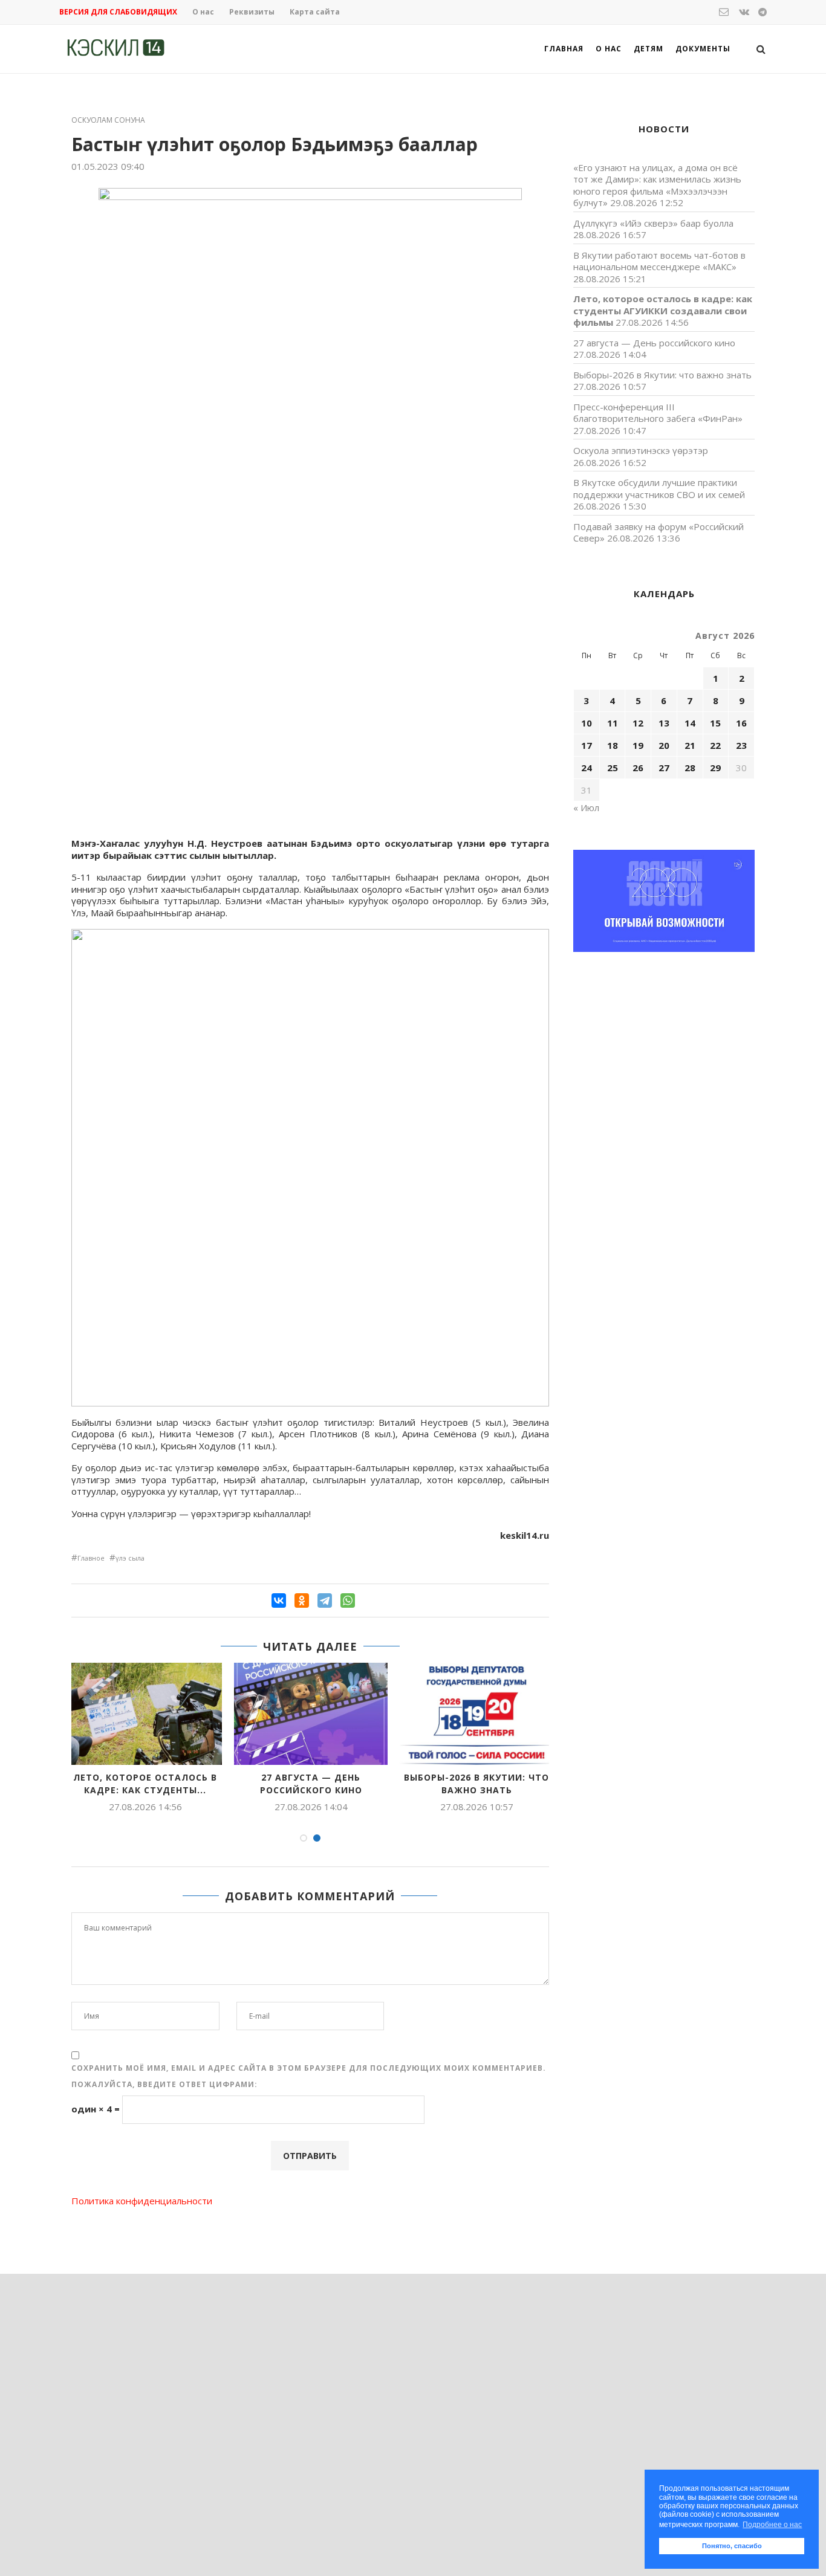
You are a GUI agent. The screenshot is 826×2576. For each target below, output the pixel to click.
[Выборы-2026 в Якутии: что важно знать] (476, 1714)
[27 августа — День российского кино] (311, 1714)
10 (587, 723)
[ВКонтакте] (279, 1600)
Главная (564, 49)
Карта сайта (315, 12)
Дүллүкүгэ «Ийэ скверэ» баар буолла (653, 223)
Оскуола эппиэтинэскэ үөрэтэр (641, 450)
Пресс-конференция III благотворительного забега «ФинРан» (658, 413)
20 (664, 745)
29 (715, 768)
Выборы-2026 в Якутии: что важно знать (476, 1784)
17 (587, 745)
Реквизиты (252, 12)
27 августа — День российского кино (311, 1784)
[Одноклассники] (302, 1600)
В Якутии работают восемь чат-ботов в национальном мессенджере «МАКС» (659, 261)
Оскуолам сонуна (108, 120)
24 (587, 768)
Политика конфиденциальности (142, 2201)
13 (664, 723)
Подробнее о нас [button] (772, 2525)
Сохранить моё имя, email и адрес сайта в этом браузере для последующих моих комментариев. (309, 2068)
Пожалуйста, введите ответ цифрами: (164, 2084)
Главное (91, 1558)
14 (690, 723)
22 (715, 745)
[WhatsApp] (348, 1600)
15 (715, 723)
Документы (703, 49)
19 (638, 745)
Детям (649, 49)
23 (741, 745)
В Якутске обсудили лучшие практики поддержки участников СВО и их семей (659, 488)
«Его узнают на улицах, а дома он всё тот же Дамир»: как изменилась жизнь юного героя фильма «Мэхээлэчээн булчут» (657, 185)
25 (613, 768)
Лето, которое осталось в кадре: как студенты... (145, 1784)
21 (690, 745)
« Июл (586, 807)
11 (613, 723)
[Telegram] (325, 1600)
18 (613, 745)
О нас (203, 12)
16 (741, 723)
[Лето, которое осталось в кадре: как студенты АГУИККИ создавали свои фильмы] (145, 1714)
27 (664, 768)
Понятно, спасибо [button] (732, 2546)
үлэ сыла (130, 1558)
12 (638, 723)
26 (638, 768)
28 (690, 768)
